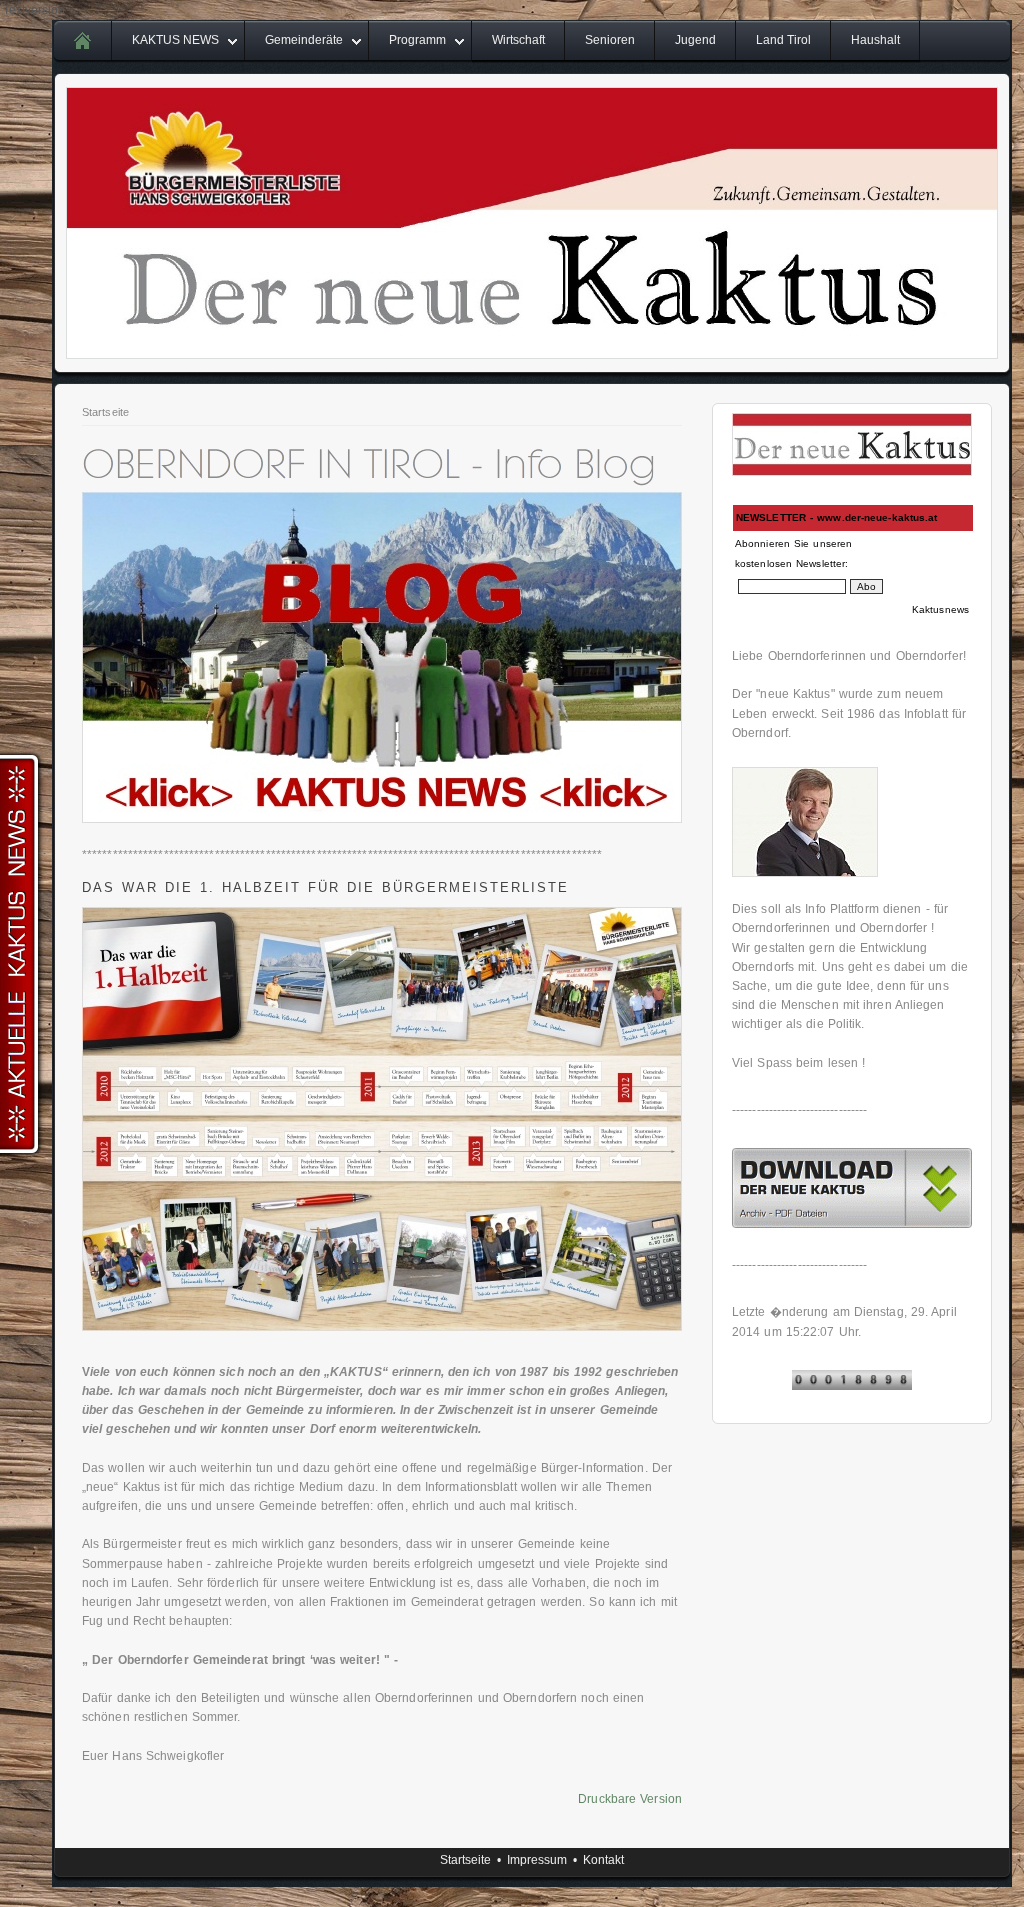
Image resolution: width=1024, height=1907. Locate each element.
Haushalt (875, 40)
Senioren (610, 40)
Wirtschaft (518, 40)
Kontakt (603, 1860)
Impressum (537, 1860)
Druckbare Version (630, 1799)
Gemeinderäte (304, 40)
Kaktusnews (940, 609)
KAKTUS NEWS (175, 40)
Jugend (695, 40)
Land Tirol (783, 40)
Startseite (105, 412)
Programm (417, 40)
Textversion (34, 10)
